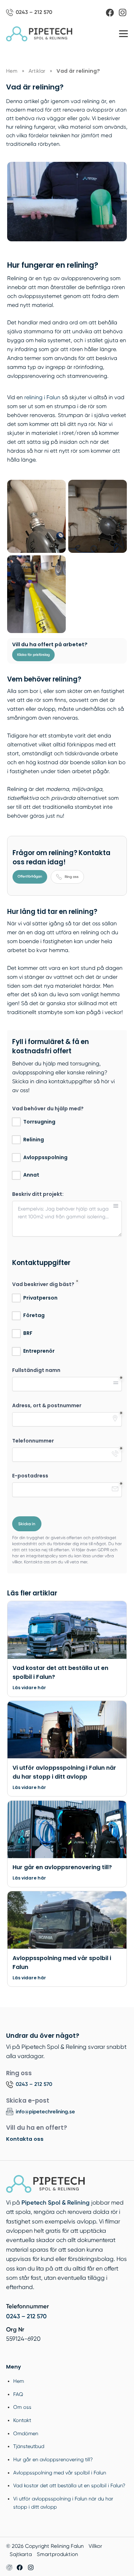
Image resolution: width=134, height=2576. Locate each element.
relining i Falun (42, 397)
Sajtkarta (21, 2554)
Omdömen (26, 2433)
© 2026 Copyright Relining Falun (45, 2546)
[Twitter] (31, 2567)
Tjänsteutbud (29, 2446)
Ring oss (72, 877)
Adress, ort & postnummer (47, 1406)
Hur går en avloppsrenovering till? (53, 2459)
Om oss (22, 2407)
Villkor (95, 2546)
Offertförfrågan (30, 876)
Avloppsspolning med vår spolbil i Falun (60, 2473)
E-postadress (30, 1476)
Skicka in (27, 1524)
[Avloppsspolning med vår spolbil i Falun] (67, 1923)
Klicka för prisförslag (33, 655)
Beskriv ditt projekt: (38, 1194)
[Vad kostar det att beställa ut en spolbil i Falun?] (67, 1633)
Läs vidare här (29, 1688)
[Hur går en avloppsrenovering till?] (67, 1833)
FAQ (18, 2394)
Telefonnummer (33, 1441)
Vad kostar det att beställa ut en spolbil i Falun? (69, 2485)
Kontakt (22, 2420)
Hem (19, 2381)
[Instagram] (123, 12)
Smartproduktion (57, 2554)
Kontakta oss (25, 2139)
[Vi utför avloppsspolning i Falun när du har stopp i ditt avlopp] (67, 1733)
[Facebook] (110, 13)
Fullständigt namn (36, 1370)
